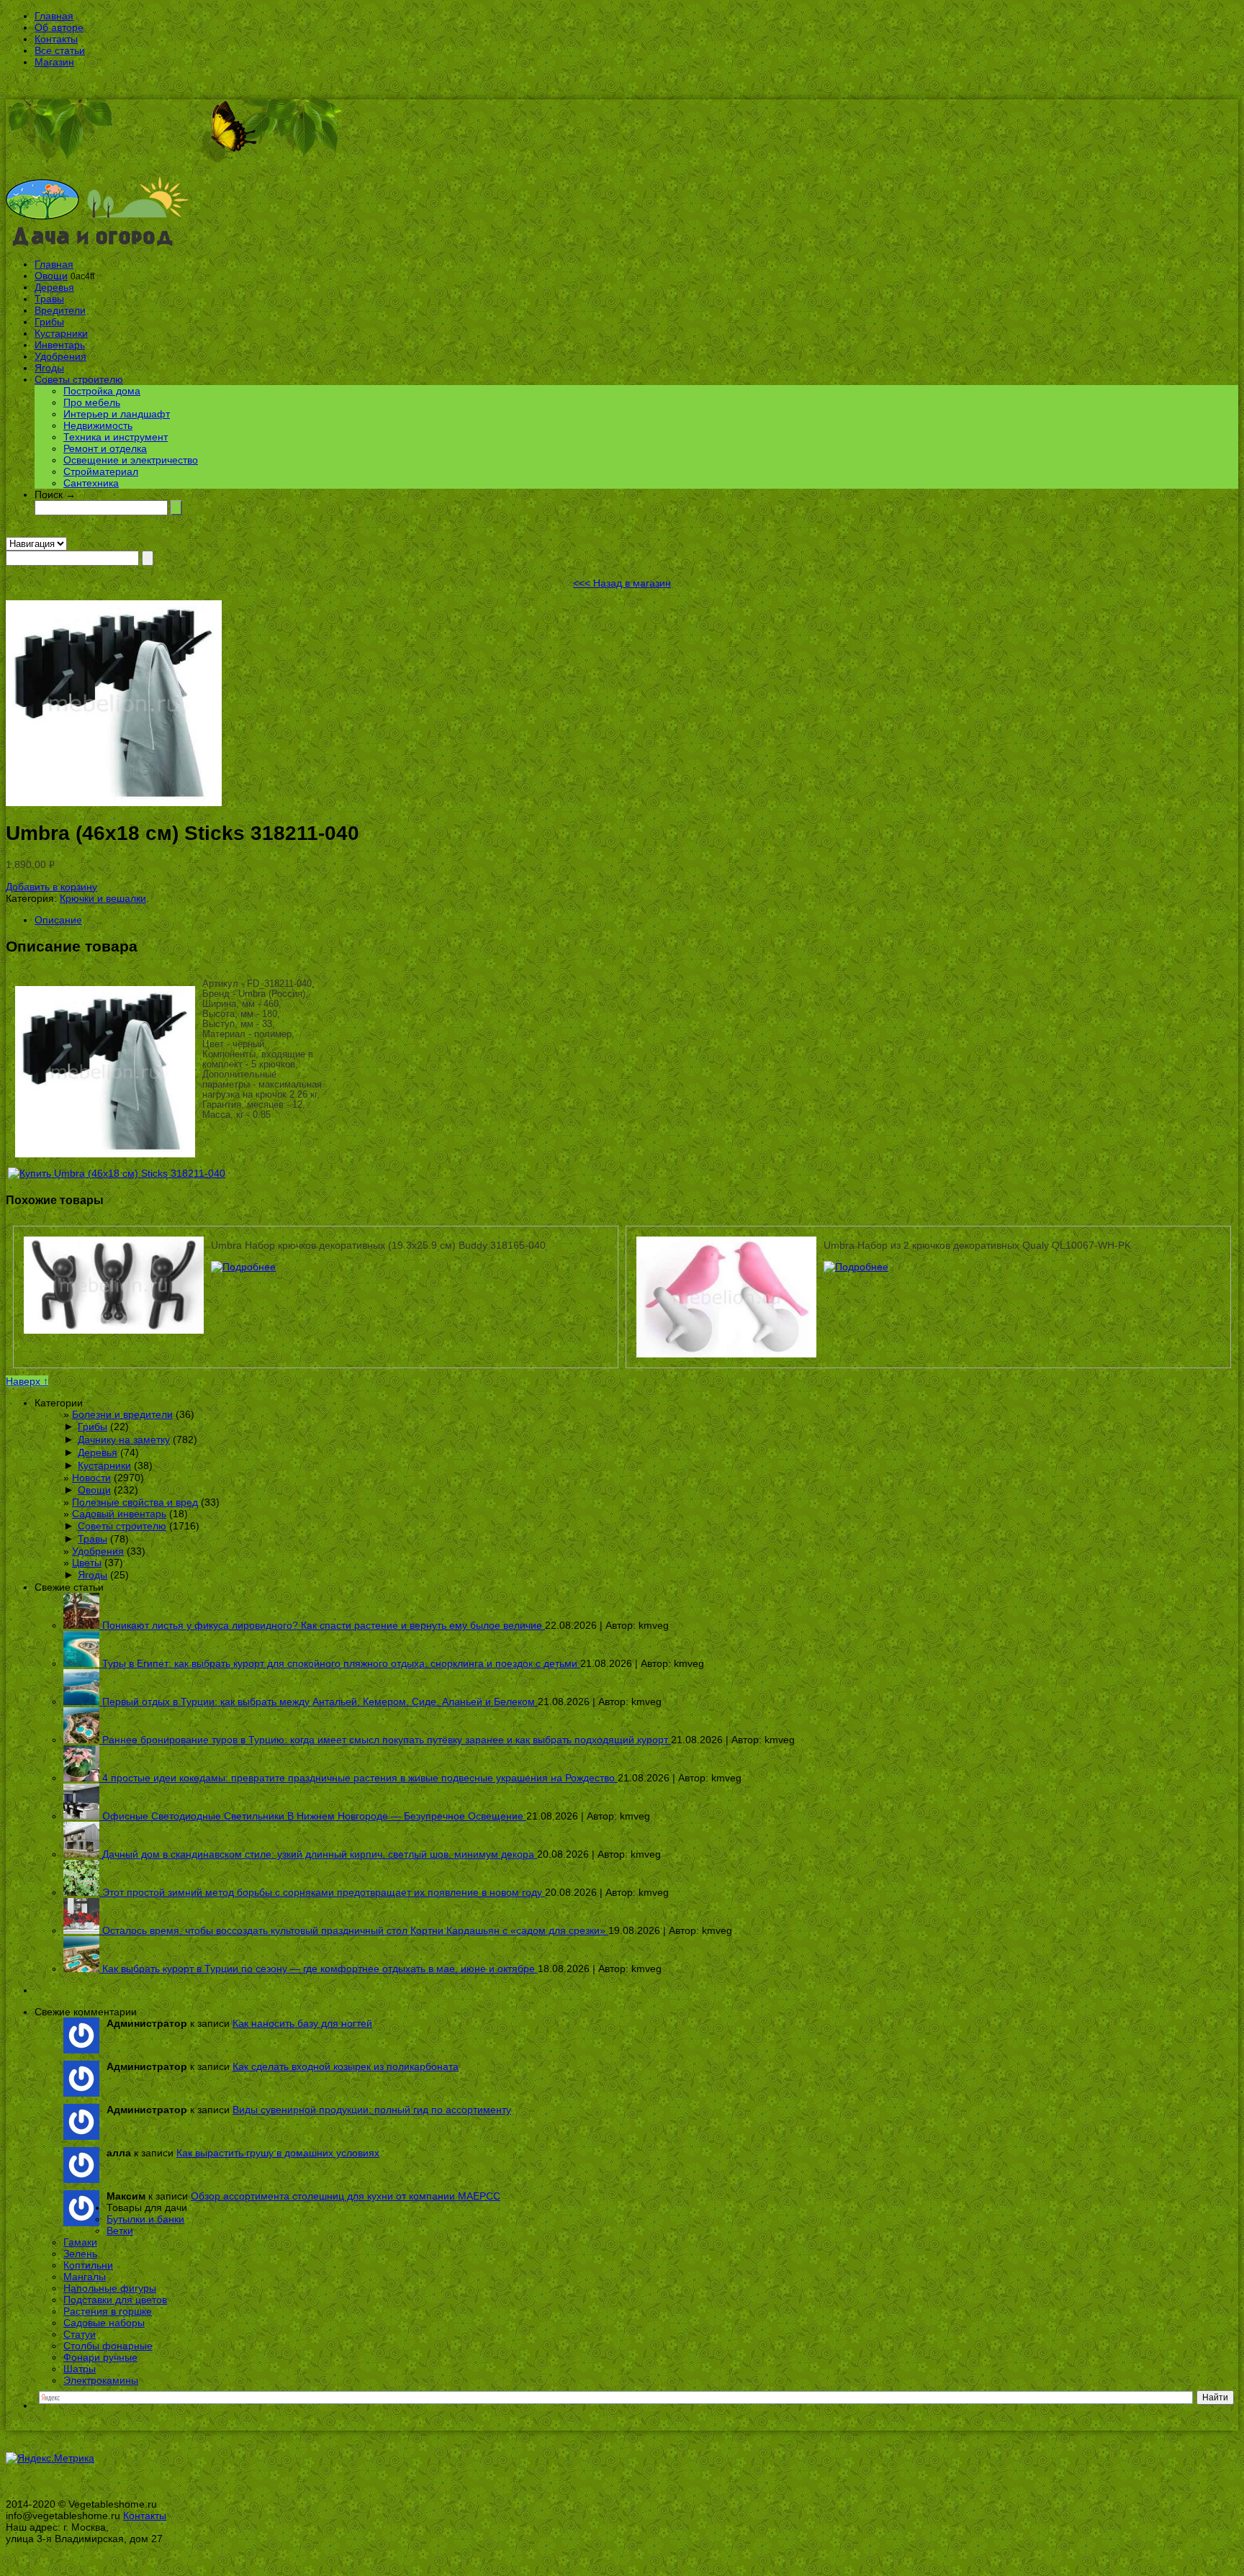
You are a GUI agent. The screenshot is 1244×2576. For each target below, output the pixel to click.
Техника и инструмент (116, 437)
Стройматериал (101, 471)
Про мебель (92, 402)
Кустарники (61, 333)
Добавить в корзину (51, 887)
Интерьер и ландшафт (117, 414)
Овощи (51, 276)
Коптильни (88, 2265)
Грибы (49, 322)
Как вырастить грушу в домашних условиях (278, 2153)
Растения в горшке (108, 2311)
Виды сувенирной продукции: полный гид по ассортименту (372, 2110)
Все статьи (60, 50)
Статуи (80, 2334)
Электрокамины (101, 2380)
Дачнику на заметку (124, 1440)
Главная (54, 16)
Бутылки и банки (145, 2219)
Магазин (54, 62)
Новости (91, 1478)
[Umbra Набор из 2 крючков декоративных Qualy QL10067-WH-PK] (856, 1267)
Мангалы (85, 2277)
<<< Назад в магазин (622, 583)
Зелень (80, 2254)
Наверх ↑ (27, 1381)
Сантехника (91, 483)
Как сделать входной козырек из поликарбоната (346, 2066)
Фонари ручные (100, 2357)
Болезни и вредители (122, 1414)
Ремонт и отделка (105, 448)
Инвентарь (60, 345)
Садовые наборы (104, 2323)
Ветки (120, 2231)
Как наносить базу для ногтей (302, 2023)
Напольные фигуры (110, 2288)
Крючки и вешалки (103, 898)
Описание (58, 920)
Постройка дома (102, 391)
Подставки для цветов (115, 2300)
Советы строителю (79, 379)
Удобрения (60, 356)
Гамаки (80, 2242)
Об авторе (59, 27)
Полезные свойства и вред (135, 1502)
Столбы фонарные (108, 2346)
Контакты (56, 39)
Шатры (80, 2369)
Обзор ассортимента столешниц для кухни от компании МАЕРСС (346, 2196)
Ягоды (49, 368)
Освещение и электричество (131, 460)
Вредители (60, 310)
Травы (49, 299)
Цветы (87, 1563)
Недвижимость (98, 425)
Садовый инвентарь (119, 1514)
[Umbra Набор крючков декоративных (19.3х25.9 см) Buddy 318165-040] (243, 1267)
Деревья (54, 287)
